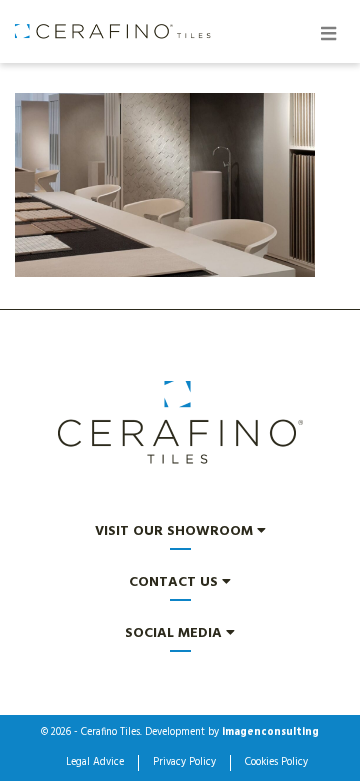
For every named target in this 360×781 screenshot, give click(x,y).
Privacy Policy (184, 763)
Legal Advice (95, 763)
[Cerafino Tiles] (114, 31)
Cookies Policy (276, 763)
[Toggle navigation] (328, 36)
